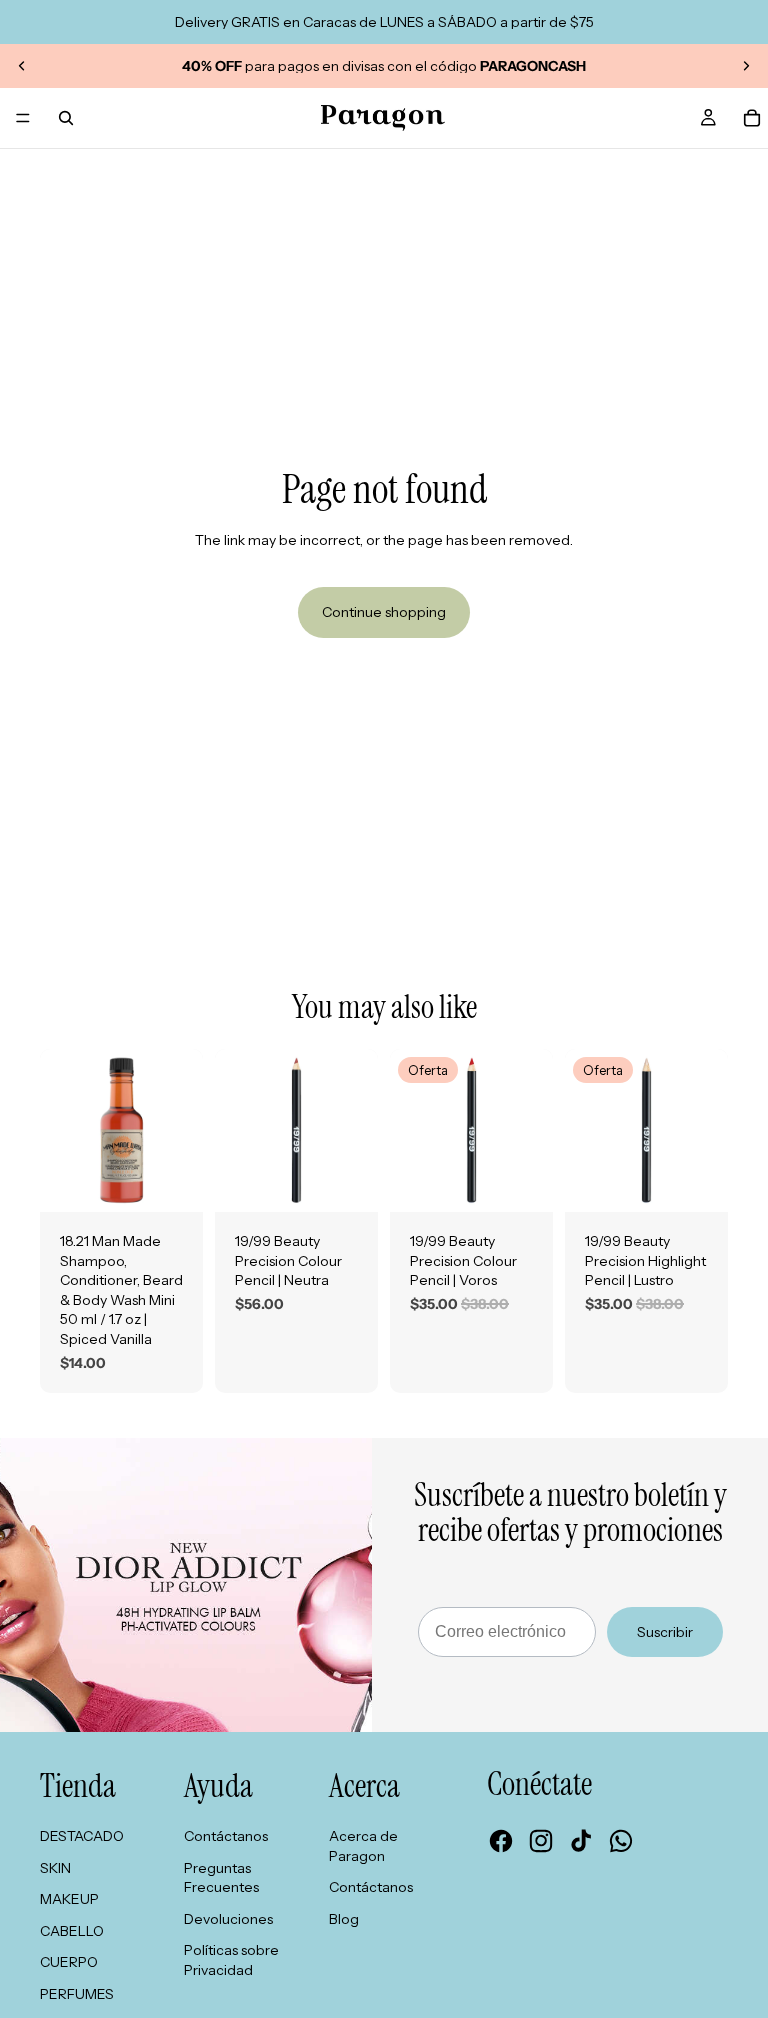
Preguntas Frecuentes (221, 1878)
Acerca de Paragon (363, 1846)
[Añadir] (172, 1181)
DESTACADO (82, 1836)
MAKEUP (69, 1899)
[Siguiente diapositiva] (746, 66)
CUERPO (69, 1962)
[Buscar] (66, 118)
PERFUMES (77, 1994)
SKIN (55, 1868)
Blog (344, 1919)
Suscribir (665, 1632)
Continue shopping (384, 612)
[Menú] (23, 118)
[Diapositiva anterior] (22, 66)
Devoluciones (228, 1919)
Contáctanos (226, 1836)
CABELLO (72, 1931)
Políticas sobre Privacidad (231, 1960)
